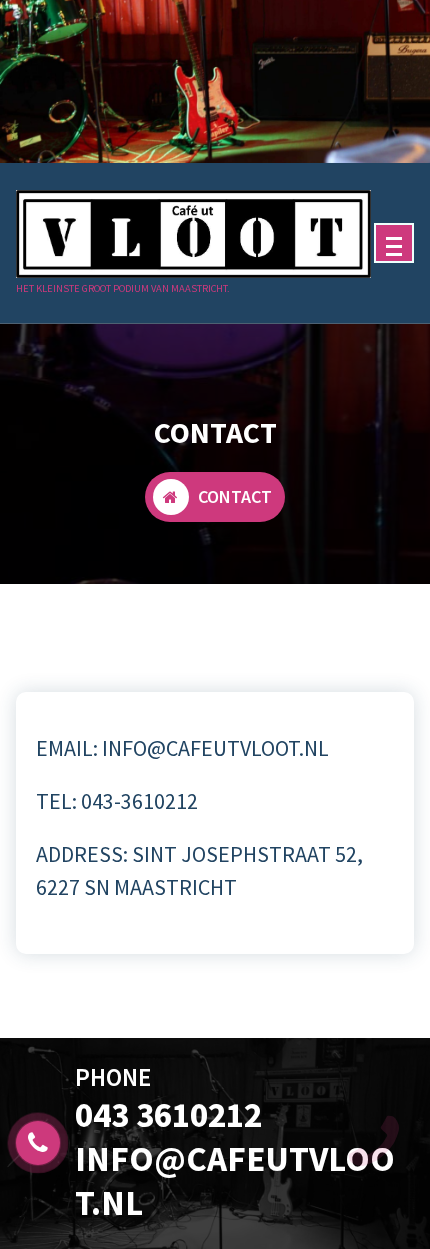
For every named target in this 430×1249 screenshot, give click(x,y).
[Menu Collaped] (394, 243)
